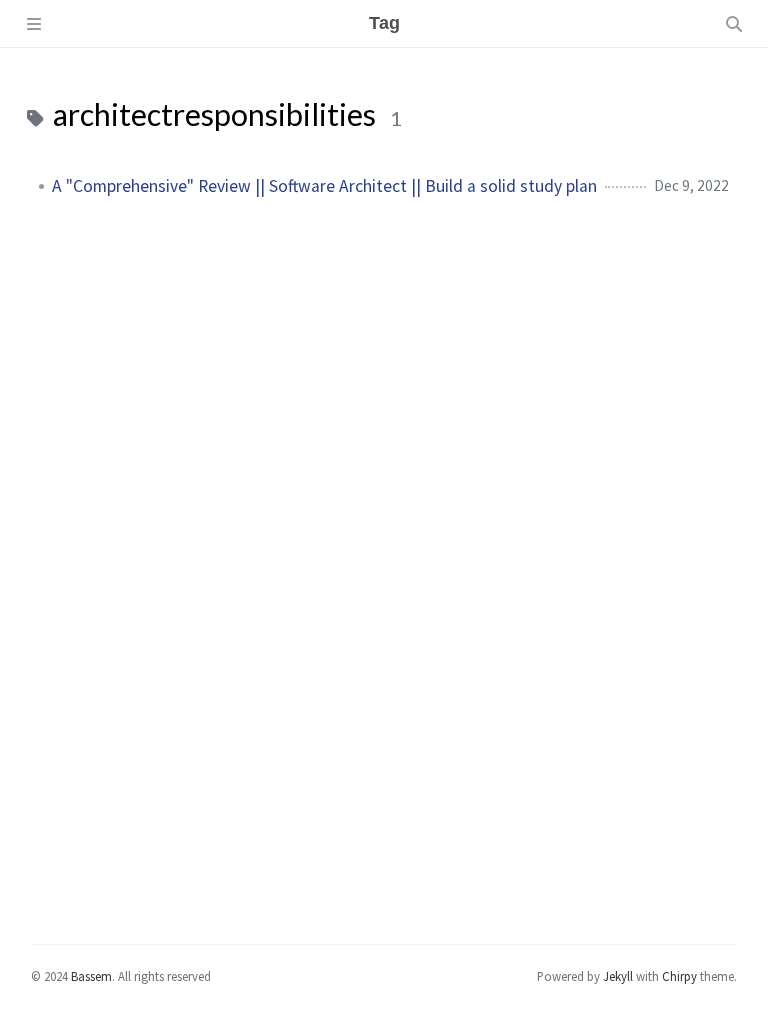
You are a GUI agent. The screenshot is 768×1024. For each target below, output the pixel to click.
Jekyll (618, 976)
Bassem (91, 976)
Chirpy (679, 976)
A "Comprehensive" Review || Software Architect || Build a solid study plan (324, 186)
